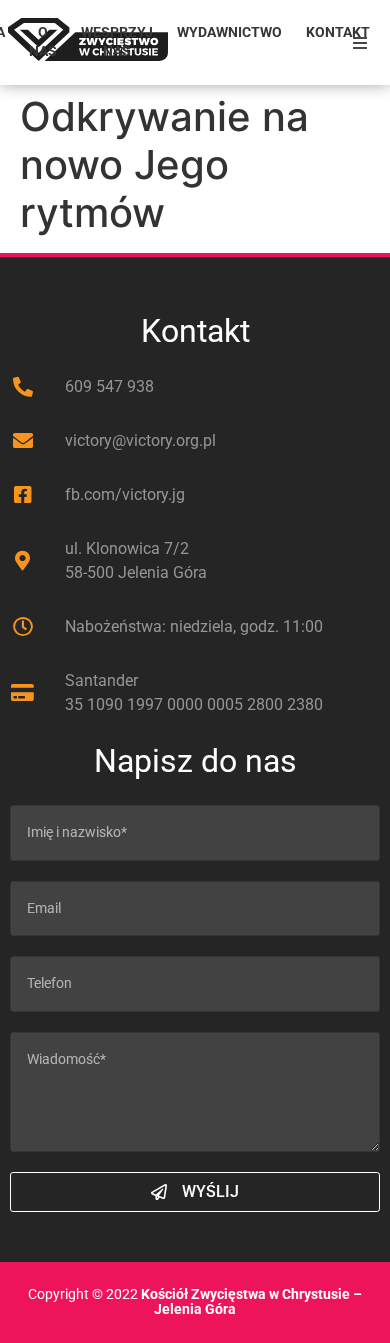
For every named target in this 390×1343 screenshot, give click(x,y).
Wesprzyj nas (117, 42)
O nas (43, 42)
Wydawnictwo (229, 32)
